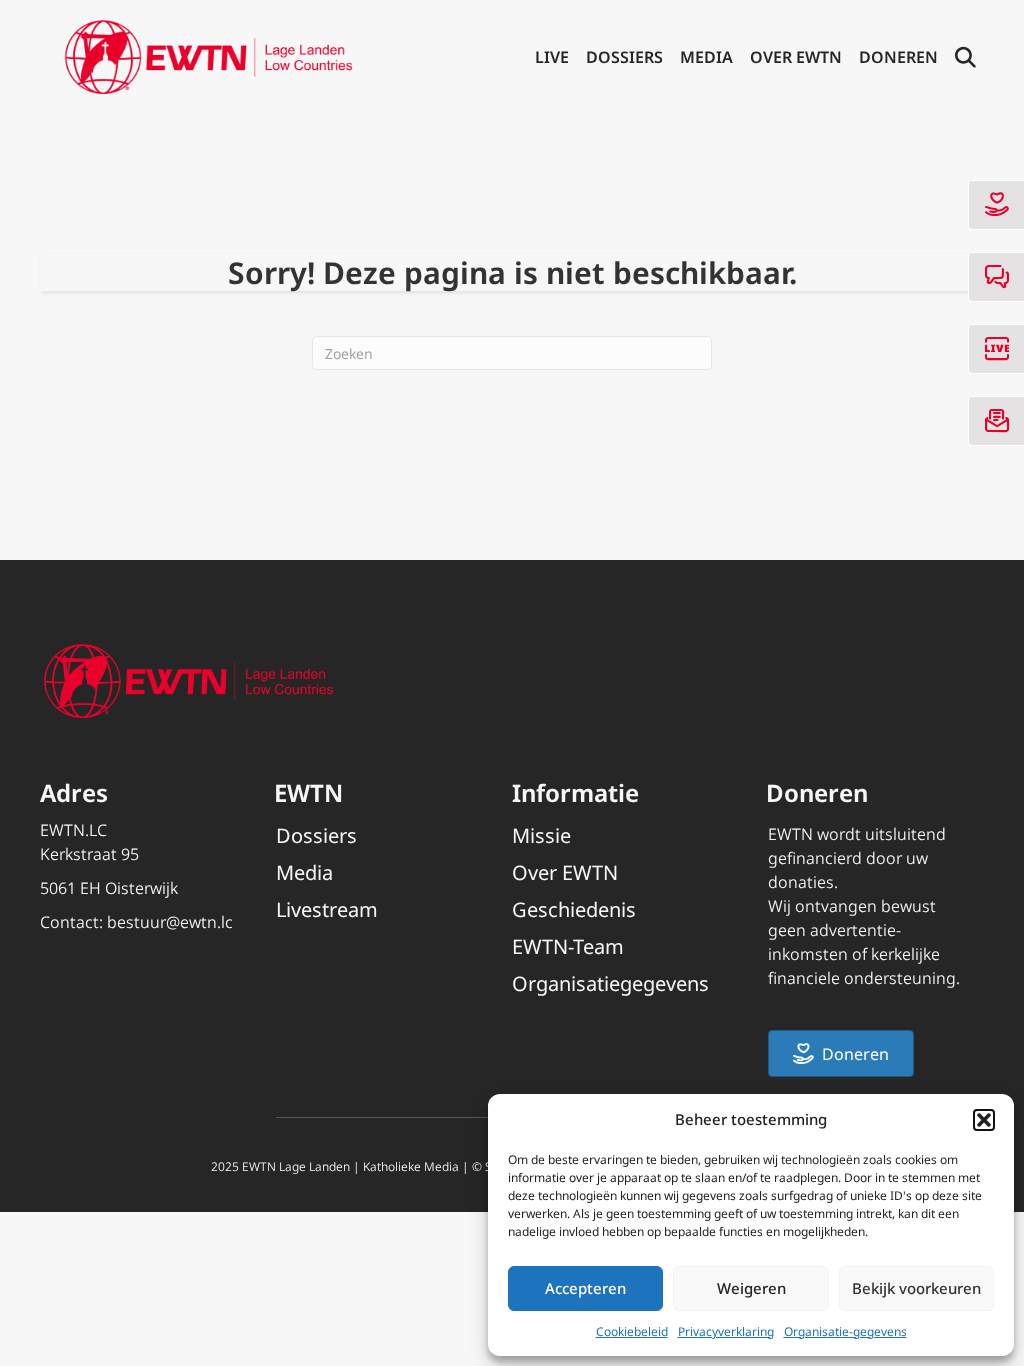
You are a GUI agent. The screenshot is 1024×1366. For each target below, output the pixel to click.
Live (552, 57)
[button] (984, 1120)
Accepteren (585, 1288)
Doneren (898, 57)
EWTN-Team (568, 946)
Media (706, 57)
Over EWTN (796, 57)
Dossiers (624, 57)
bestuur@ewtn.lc (170, 922)
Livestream (327, 909)
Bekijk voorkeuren (916, 1288)
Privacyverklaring (726, 1331)
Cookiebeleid (632, 1331)
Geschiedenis (574, 909)
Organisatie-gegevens (845, 1331)
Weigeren (751, 1288)
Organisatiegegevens (610, 983)
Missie (541, 835)
